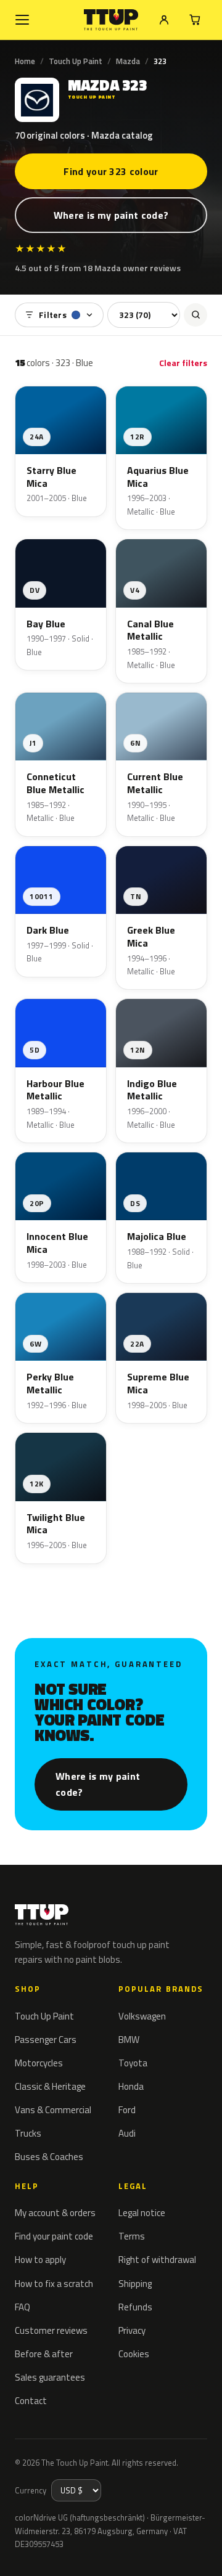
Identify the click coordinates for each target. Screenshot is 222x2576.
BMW (129, 2040)
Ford (127, 2110)
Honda (131, 2086)
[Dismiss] (203, 2553)
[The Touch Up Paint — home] (111, 20)
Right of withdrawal (157, 2260)
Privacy (132, 2330)
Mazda (128, 61)
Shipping (135, 2284)
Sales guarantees (50, 2377)
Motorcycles (39, 2063)
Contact (31, 2401)
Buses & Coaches (49, 2157)
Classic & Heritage (50, 2086)
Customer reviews (51, 2330)
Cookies (134, 2354)
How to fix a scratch (54, 2284)
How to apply (40, 2260)
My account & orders (55, 2213)
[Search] (195, 315)
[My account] (164, 20)
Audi (127, 2133)
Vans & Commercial (53, 2110)
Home (25, 61)
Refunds (135, 2307)
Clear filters (183, 363)
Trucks (28, 2133)
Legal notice (142, 2213)
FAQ (23, 2307)
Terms (132, 2236)
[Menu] (22, 20)
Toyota (133, 2063)
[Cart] (195, 20)
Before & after (44, 2354)
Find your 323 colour (111, 171)
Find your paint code (54, 2236)
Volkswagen (142, 2016)
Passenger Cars (46, 2040)
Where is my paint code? (111, 215)
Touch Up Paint (76, 61)
